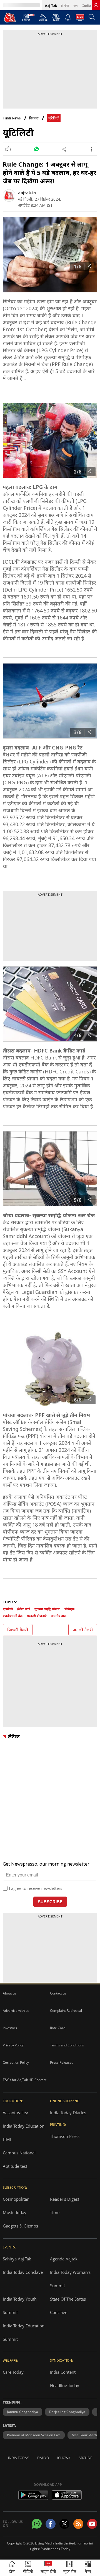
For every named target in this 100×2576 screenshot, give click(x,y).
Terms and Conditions (67, 2045)
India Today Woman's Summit (70, 2279)
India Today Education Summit (24, 2332)
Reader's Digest (65, 2199)
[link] (96, 5)
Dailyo (43, 2458)
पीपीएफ (69, 1609)
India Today (18, 2458)
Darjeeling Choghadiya (67, 2412)
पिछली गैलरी (18, 1630)
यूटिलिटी (54, 118)
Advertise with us (16, 2011)
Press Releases (62, 2062)
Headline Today (65, 2385)
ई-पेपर (65, 5)
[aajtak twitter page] (64, 2524)
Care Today (13, 2372)
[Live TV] (80, 19)
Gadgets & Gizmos (20, 2226)
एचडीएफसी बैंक (13, 1616)
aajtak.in (27, 193)
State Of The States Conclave (68, 2306)
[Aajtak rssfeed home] (78, 2524)
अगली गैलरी (83, 1630)
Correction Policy (16, 2062)
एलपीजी (8, 1609)
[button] (88, 2568)
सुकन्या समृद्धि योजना (47, 1609)
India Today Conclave (23, 2272)
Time (55, 2212)
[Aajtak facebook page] (51, 2524)
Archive (85, 2458)
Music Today (15, 2212)
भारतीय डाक (59, 1616)
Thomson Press (65, 2136)
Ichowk (64, 2458)
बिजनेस (34, 118)
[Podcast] (56, 17)
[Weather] (43, 19)
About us (10, 1993)
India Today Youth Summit (20, 2306)
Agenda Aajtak (64, 2259)
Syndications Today (55, 2549)
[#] (36, 149)
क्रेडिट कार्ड (24, 1609)
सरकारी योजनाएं (37, 1616)
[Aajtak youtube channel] (92, 2524)
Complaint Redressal (66, 2011)
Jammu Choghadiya (22, 2412)
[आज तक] (10, 17)
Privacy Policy (13, 2045)
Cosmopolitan (16, 2199)
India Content (63, 2372)
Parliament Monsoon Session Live (34, 2435)
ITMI (7, 2139)
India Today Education (24, 2126)
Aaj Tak (51, 5)
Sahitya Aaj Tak (17, 2259)
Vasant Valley (15, 2113)
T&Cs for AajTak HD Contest (25, 2080)
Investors (10, 2028)
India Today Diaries (68, 2113)
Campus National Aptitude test (19, 2159)
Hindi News (12, 118)
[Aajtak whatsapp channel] (37, 2524)
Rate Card (58, 2028)
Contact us (58, 1993)
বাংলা (76, 5)
